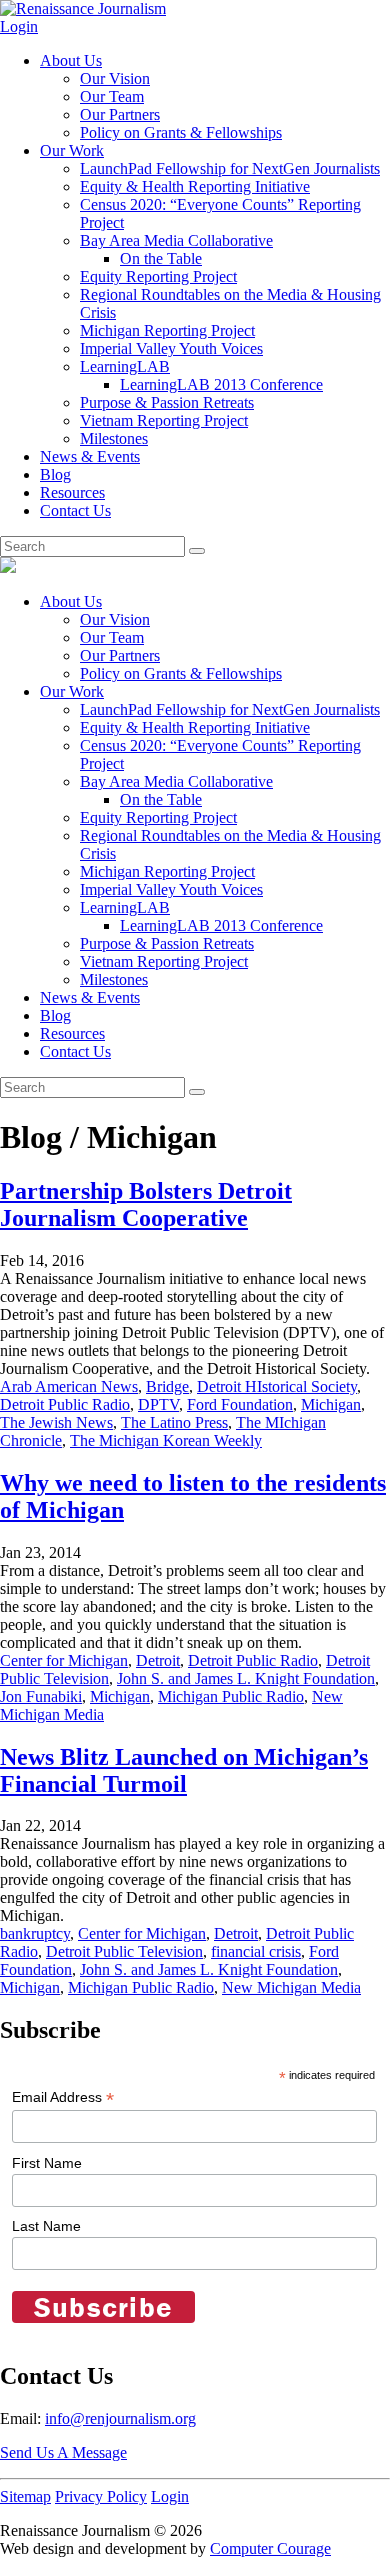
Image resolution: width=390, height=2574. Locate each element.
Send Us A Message (63, 2452)
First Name (47, 2163)
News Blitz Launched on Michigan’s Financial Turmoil (184, 1770)
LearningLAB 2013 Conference (221, 384)
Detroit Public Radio (65, 1404)
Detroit (158, 1660)
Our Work (72, 150)
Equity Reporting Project (158, 276)
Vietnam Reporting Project (164, 420)
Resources (72, 492)
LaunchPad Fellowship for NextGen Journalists (230, 168)
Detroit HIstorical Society (277, 1386)
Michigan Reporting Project (167, 330)
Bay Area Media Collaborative (176, 240)
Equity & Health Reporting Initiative (195, 186)
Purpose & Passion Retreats (167, 402)
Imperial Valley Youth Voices (171, 348)
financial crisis (256, 1951)
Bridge (167, 1386)
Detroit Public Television (124, 1951)
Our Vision (115, 78)
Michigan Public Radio (231, 1696)
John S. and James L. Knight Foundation (246, 1678)
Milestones (114, 438)
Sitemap (25, 2496)
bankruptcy (35, 1933)
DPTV (158, 1404)
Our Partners (120, 114)
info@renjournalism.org (120, 2418)
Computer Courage (270, 2548)
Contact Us (75, 510)
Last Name (46, 2226)
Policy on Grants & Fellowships (181, 132)
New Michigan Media (291, 1987)
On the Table (161, 258)
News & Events (90, 456)
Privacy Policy (101, 2496)
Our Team (112, 96)
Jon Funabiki (41, 1696)
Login (19, 26)
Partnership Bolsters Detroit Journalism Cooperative (146, 1204)
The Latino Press (174, 1422)
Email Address (63, 2097)
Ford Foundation (240, 1404)
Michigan (331, 1404)
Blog (55, 474)
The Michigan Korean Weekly (166, 1440)
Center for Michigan (64, 1660)
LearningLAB (125, 366)
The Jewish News (56, 1422)
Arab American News (69, 1386)
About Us (71, 60)
